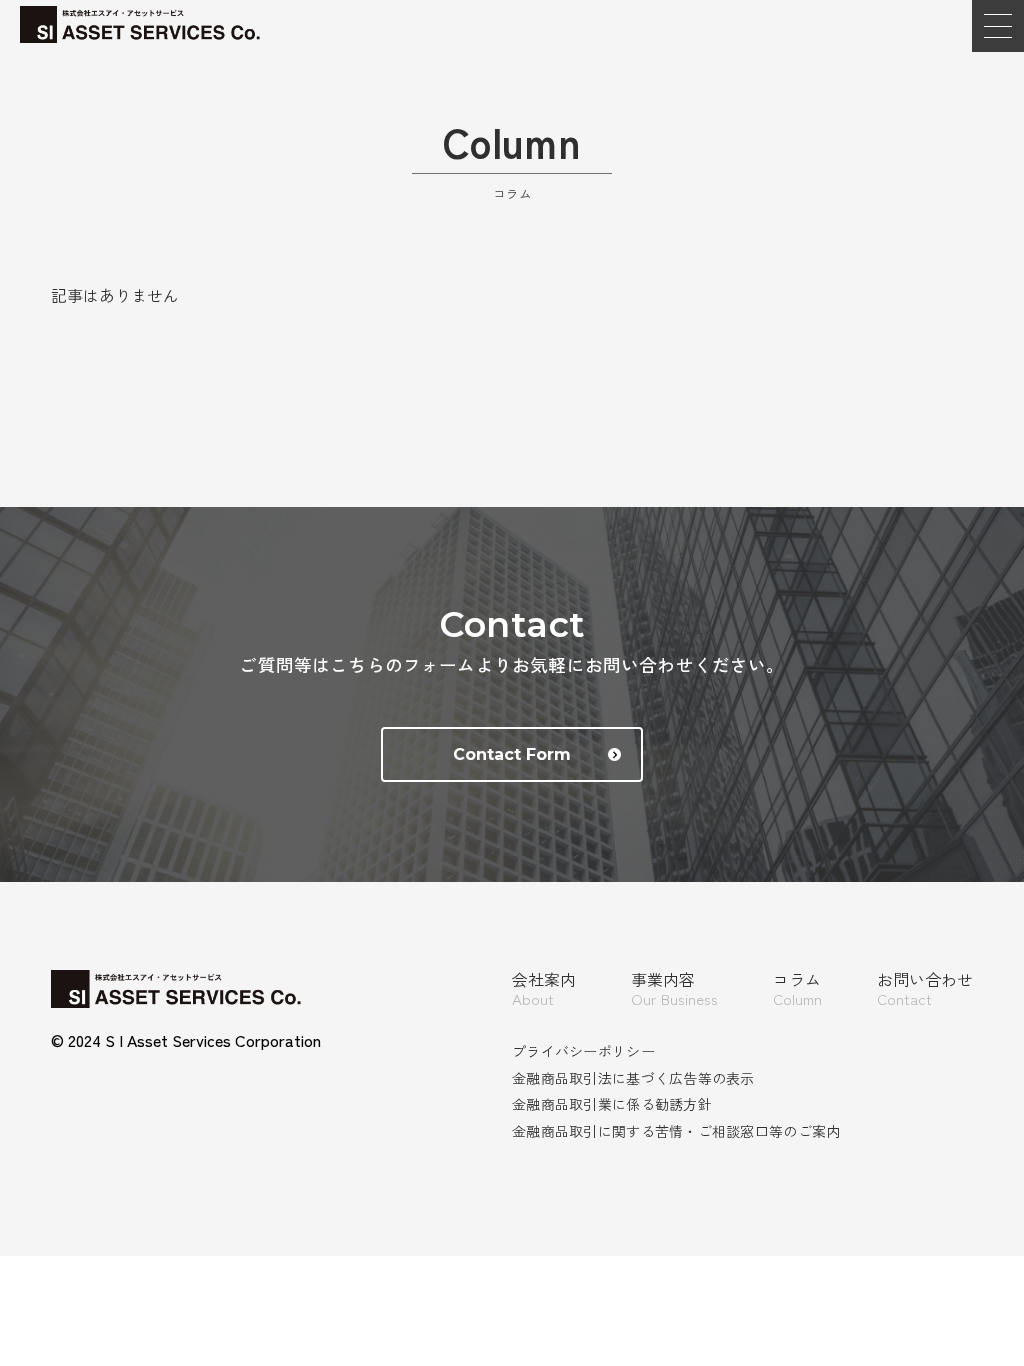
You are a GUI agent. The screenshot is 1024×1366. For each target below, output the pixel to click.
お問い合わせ (925, 989)
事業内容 (674, 989)
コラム (797, 989)
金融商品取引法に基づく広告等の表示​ (633, 1078)
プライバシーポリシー (583, 1051)
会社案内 (544, 989)
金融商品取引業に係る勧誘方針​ (612, 1104)
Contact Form (512, 754)
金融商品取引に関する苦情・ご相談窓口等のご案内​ (676, 1131)
